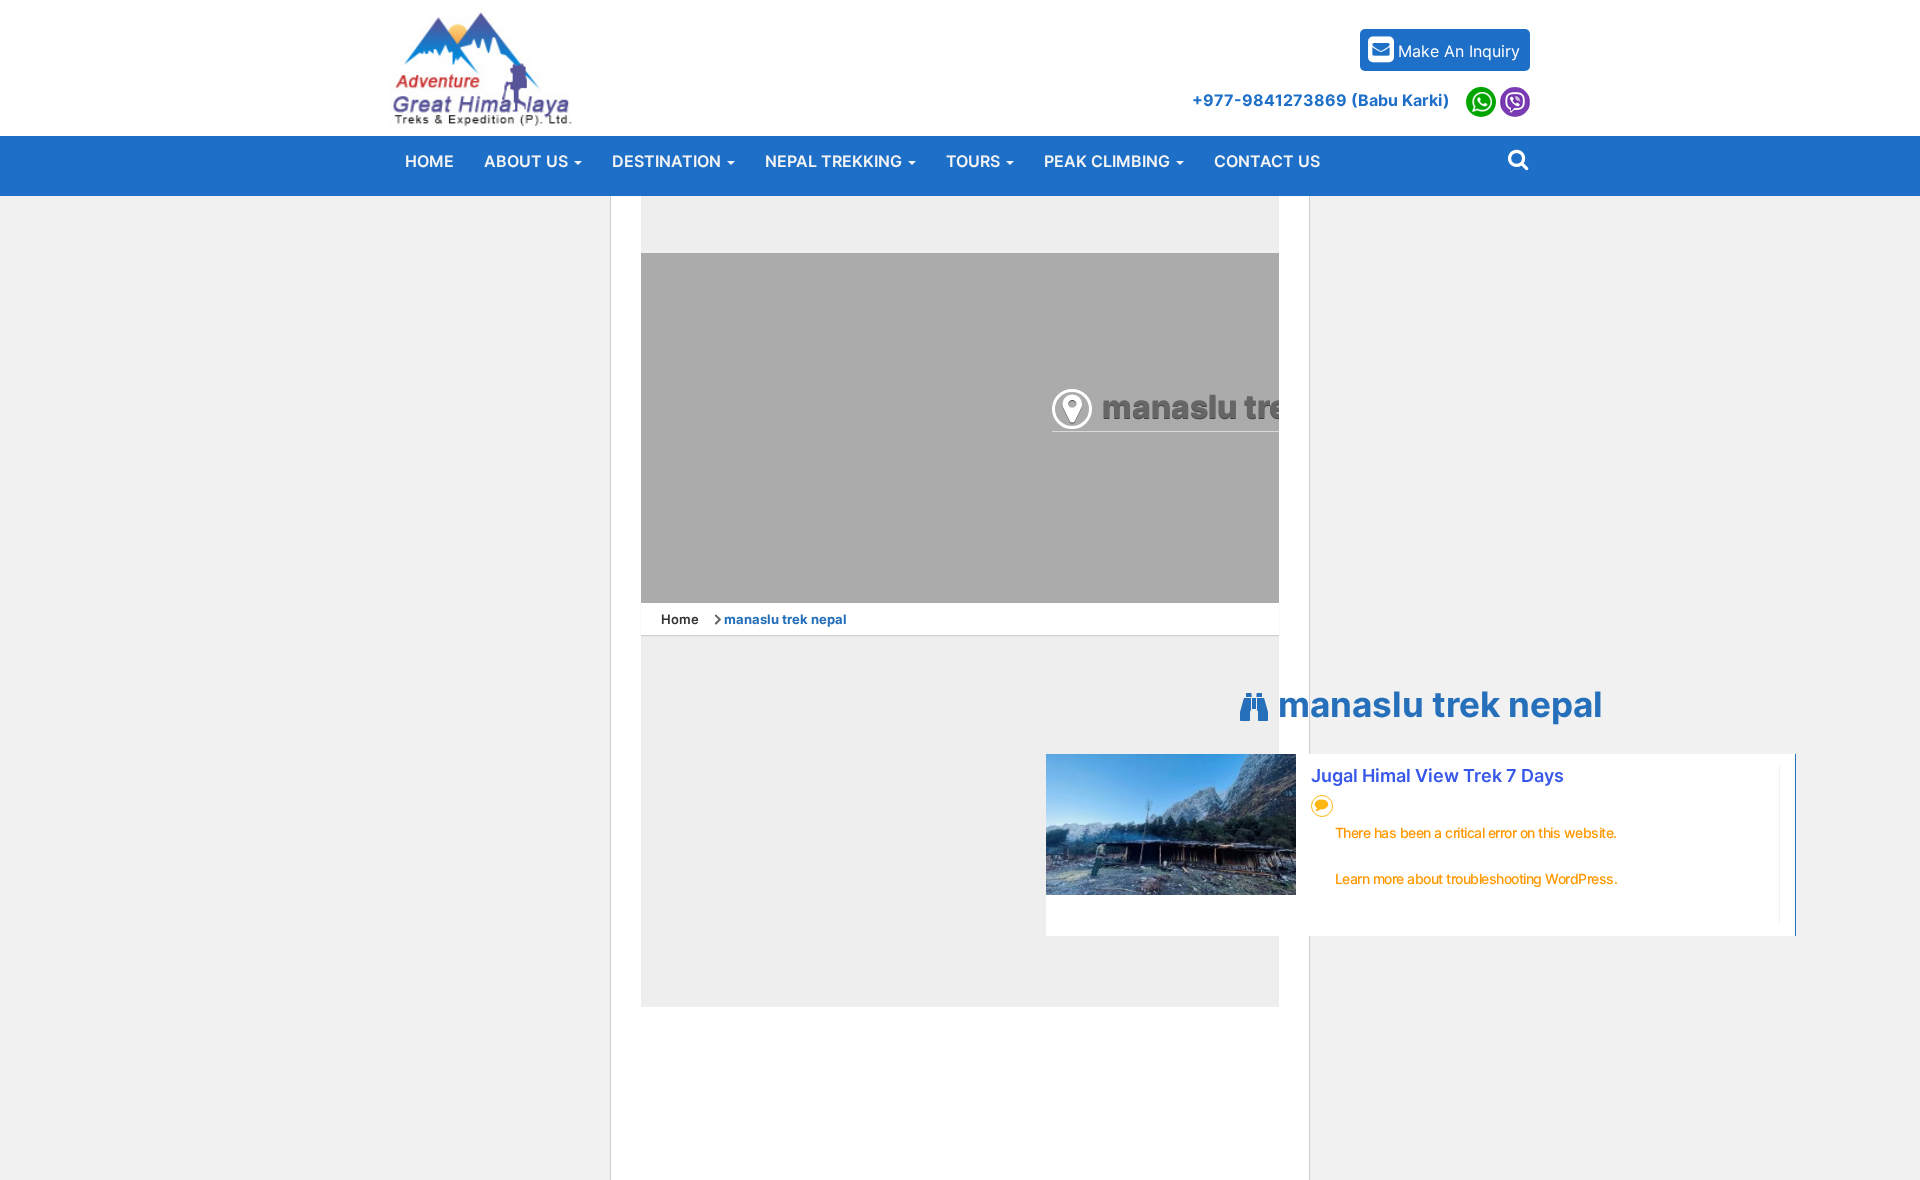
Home (680, 619)
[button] (533, 161)
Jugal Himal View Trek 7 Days (1437, 775)
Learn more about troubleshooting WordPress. (1476, 878)
